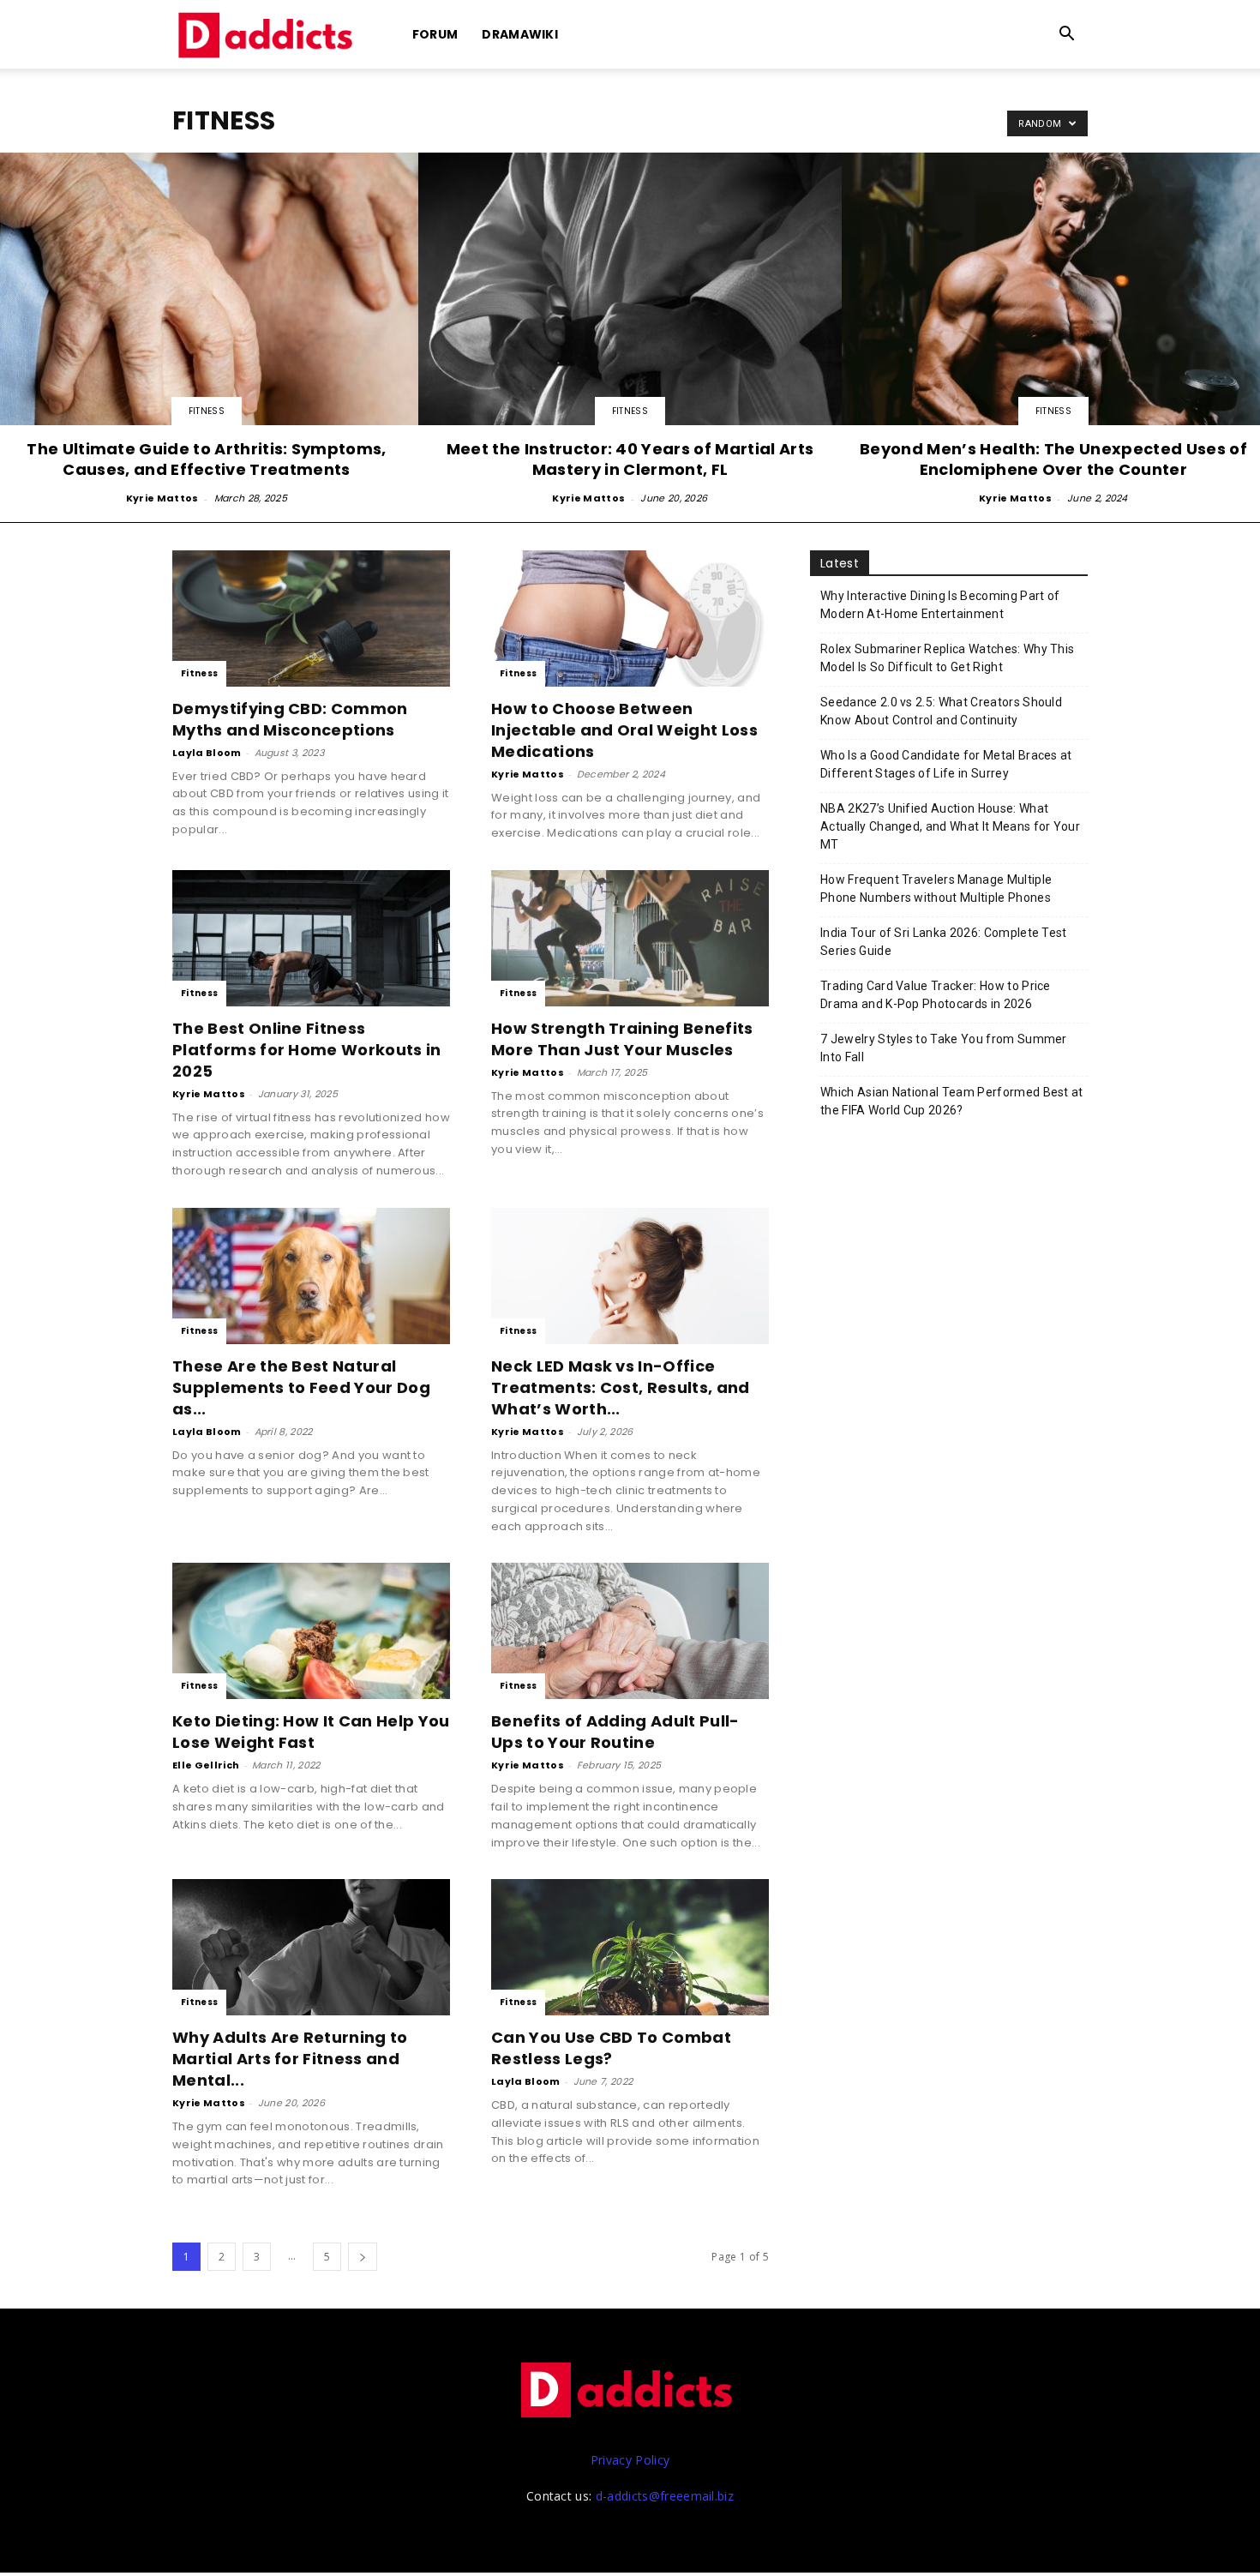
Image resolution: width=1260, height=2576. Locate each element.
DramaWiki (520, 34)
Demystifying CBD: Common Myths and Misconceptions (290, 719)
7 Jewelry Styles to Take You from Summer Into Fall (944, 1048)
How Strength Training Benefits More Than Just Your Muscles (622, 1039)
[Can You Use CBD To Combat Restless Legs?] (630, 1947)
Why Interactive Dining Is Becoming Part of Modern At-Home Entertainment (940, 605)
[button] (1067, 36)
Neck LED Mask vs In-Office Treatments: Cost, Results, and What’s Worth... (621, 1387)
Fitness (207, 411)
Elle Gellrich (206, 1765)
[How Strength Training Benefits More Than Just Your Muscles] (630, 938)
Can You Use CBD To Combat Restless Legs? (611, 2048)
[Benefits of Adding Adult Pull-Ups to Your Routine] (630, 1631)
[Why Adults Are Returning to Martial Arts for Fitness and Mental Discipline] (311, 1947)
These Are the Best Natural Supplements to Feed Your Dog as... (301, 1387)
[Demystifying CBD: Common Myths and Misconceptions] (311, 618)
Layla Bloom (207, 753)
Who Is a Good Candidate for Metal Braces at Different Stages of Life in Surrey (946, 764)
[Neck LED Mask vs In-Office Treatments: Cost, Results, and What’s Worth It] (630, 1276)
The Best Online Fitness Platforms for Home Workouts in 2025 (307, 1050)
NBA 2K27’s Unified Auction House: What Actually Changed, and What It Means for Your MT (950, 826)
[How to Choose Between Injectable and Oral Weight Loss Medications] (630, 618)
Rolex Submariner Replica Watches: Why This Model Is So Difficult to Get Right (947, 658)
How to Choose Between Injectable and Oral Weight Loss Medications (624, 730)
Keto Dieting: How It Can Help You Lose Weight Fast (311, 1732)
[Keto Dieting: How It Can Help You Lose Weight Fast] (311, 1631)
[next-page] (363, 2257)
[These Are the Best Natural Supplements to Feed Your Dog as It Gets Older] (311, 1276)
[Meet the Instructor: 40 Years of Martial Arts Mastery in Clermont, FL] (630, 330)
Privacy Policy (630, 2460)
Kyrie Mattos (162, 498)
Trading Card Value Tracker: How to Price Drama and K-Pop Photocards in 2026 (936, 995)
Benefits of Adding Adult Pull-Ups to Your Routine (615, 1732)
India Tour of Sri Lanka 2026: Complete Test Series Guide (944, 942)
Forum (435, 34)
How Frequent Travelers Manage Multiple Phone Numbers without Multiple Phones (936, 889)
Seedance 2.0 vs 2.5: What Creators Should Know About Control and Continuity (941, 711)
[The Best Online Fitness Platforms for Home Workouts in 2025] (311, 938)
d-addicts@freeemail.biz (665, 2496)
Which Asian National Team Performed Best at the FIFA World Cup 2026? (952, 1101)
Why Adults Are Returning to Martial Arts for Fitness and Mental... (290, 2059)
